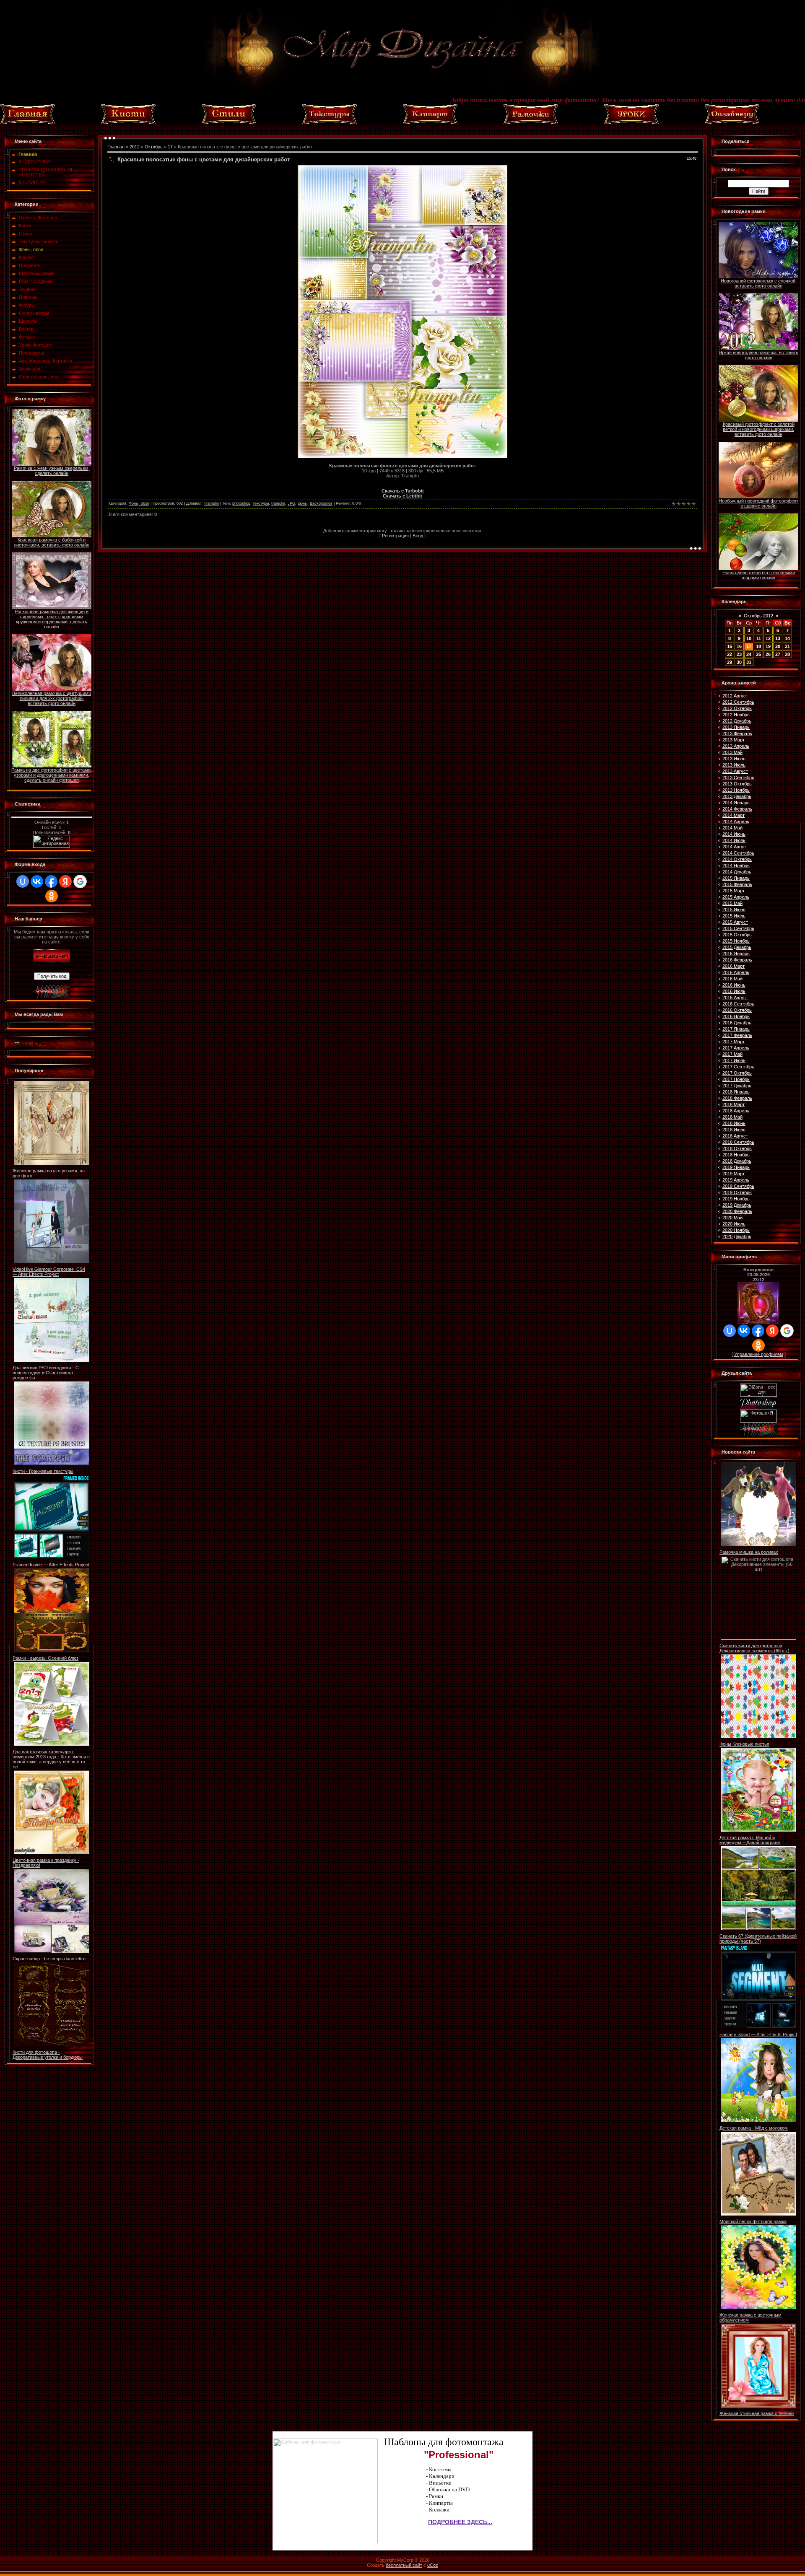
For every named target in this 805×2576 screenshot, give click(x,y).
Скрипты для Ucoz (39, 377)
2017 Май (732, 1054)
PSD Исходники (36, 281)
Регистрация (395, 536)
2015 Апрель (736, 897)
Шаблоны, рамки (37, 273)
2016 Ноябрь (736, 1016)
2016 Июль (734, 991)
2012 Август (735, 696)
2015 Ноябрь (736, 941)
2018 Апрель (736, 1111)
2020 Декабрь (737, 1236)
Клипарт (27, 257)
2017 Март (734, 1042)
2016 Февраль (737, 960)
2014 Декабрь (737, 872)
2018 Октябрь (737, 1148)
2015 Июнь (734, 910)
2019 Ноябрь (736, 1199)
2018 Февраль (737, 1098)
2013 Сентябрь (738, 777)
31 (749, 662)
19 (768, 646)
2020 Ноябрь (736, 1230)
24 (749, 654)
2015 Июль (734, 916)
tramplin (278, 503)
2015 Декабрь (737, 947)
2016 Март (734, 966)
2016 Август (735, 998)
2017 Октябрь (737, 1073)
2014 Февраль (737, 809)
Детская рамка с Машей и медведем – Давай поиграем (750, 1840)
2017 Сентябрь (738, 1067)
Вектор (26, 329)
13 (778, 638)
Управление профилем (759, 1354)
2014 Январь (736, 803)
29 (730, 662)
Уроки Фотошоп (35, 345)
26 (768, 654)
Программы (31, 353)
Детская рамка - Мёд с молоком (754, 2128)
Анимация (30, 369)
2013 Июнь (734, 759)
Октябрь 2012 (758, 616)
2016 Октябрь (737, 1010)
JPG (291, 503)
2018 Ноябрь (736, 1155)
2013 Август (735, 771)
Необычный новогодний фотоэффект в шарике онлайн (758, 503)
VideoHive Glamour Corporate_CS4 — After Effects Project (49, 1272)
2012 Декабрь (737, 721)
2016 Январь (736, 954)
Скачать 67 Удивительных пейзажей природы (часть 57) (758, 1938)
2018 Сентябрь (738, 1142)
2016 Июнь (734, 985)
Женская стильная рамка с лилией (757, 2413)
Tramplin (211, 503)
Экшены (28, 289)
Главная (116, 147)
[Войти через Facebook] (51, 881)
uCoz (433, 2565)
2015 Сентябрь (738, 928)
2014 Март (734, 815)
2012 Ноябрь (736, 715)
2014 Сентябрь (738, 853)
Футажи (27, 337)
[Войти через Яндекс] (65, 881)
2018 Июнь (734, 1123)
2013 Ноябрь (736, 790)
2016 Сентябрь (738, 1004)
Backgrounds (321, 503)
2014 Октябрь (737, 859)
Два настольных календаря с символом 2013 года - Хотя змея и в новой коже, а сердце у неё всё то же (51, 1759)
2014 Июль (734, 840)
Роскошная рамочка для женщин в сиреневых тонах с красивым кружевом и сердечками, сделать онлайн (52, 619)
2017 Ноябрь (736, 1079)
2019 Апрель (736, 1180)
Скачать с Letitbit (402, 496)
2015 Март (734, 891)
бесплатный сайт (404, 2565)
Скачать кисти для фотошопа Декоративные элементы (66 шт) (754, 1648)
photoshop (241, 503)
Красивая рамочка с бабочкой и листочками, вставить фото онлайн (52, 542)
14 (787, 638)
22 (730, 654)
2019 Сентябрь (738, 1186)
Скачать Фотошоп (38, 218)
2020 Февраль (737, 1211)
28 (787, 654)
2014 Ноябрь (736, 866)
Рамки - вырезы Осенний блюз (45, 1658)
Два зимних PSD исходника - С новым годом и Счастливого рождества (46, 1373)
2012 (135, 147)
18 (758, 646)
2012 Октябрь (737, 708)
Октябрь (154, 147)
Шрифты (28, 321)
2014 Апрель (736, 822)
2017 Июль (734, 1060)
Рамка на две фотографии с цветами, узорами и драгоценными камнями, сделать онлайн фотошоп (52, 775)
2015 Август (735, 922)
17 (170, 147)
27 (778, 654)
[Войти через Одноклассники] (52, 896)
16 (739, 646)
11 (759, 638)
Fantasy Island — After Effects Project (758, 2034)
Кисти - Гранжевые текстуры (43, 1471)
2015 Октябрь (737, 935)
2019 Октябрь (737, 1192)
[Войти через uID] (23, 881)
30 (739, 662)
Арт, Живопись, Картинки (45, 361)
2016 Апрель (736, 972)
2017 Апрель (736, 1048)
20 (778, 646)
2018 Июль (734, 1130)
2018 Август (735, 1136)
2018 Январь (736, 1092)
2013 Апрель (736, 746)
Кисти (25, 225)
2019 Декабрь (737, 1205)
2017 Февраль (737, 1035)
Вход (418, 536)
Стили (25, 233)
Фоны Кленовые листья (744, 1744)
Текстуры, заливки (39, 241)
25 (758, 654)
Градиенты (30, 265)
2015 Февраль (737, 884)
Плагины (28, 297)
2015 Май (732, 903)
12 (768, 638)
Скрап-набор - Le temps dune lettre (49, 1959)
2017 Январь (736, 1029)
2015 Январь (736, 878)
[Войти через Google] (80, 881)
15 (730, 646)
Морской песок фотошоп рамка (753, 2221)
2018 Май (732, 1117)
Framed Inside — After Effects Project (51, 1565)
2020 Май (732, 1218)
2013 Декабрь (737, 796)
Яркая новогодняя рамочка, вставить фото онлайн (758, 355)
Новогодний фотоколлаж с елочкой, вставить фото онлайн (759, 283)
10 (749, 638)
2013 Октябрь (737, 784)
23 (739, 654)
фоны (303, 503)
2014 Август (735, 847)
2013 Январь (736, 727)
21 (787, 646)
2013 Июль (734, 765)
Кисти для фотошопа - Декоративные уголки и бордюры (48, 2055)
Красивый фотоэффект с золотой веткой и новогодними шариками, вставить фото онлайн (759, 429)
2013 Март (734, 740)
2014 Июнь (734, 834)
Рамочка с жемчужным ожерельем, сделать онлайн (52, 471)
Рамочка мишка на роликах (749, 1552)
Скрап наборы (34, 313)
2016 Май (732, 979)
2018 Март (734, 1104)
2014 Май (732, 828)
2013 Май (732, 752)
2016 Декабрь (737, 1023)
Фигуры (27, 305)
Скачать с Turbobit (403, 491)
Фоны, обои (31, 249)
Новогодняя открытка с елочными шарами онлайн (759, 575)
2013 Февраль (737, 733)
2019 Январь (736, 1167)
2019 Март (734, 1174)
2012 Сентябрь (738, 702)
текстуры (261, 503)
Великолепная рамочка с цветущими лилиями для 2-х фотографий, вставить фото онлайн (52, 698)
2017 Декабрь (737, 1086)
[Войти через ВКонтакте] (37, 881)
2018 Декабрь (737, 1161)
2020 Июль (734, 1224)
